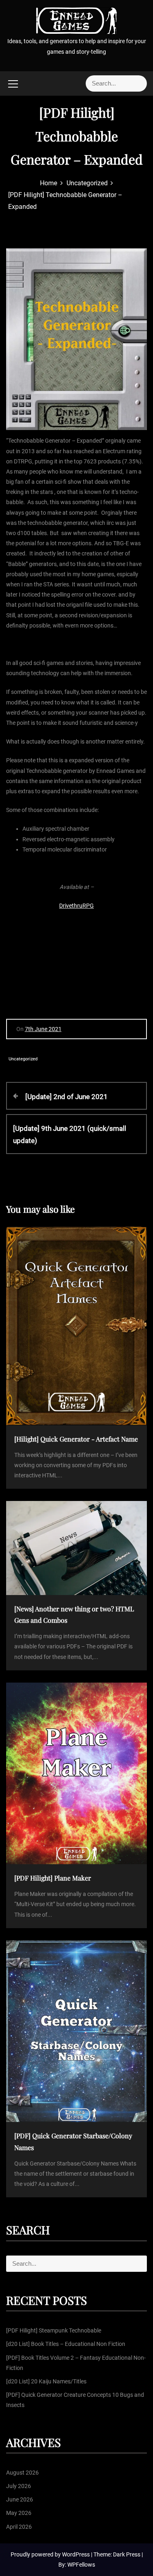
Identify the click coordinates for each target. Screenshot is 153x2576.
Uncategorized (23, 1059)
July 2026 (19, 2486)
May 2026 (19, 2513)
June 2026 (20, 2499)
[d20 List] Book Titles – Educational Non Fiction (66, 2344)
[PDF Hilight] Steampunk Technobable (54, 2330)
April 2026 (19, 2527)
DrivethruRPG (76, 906)
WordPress (76, 2554)
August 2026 (22, 2473)
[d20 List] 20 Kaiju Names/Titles (46, 2381)
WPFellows (81, 2565)
